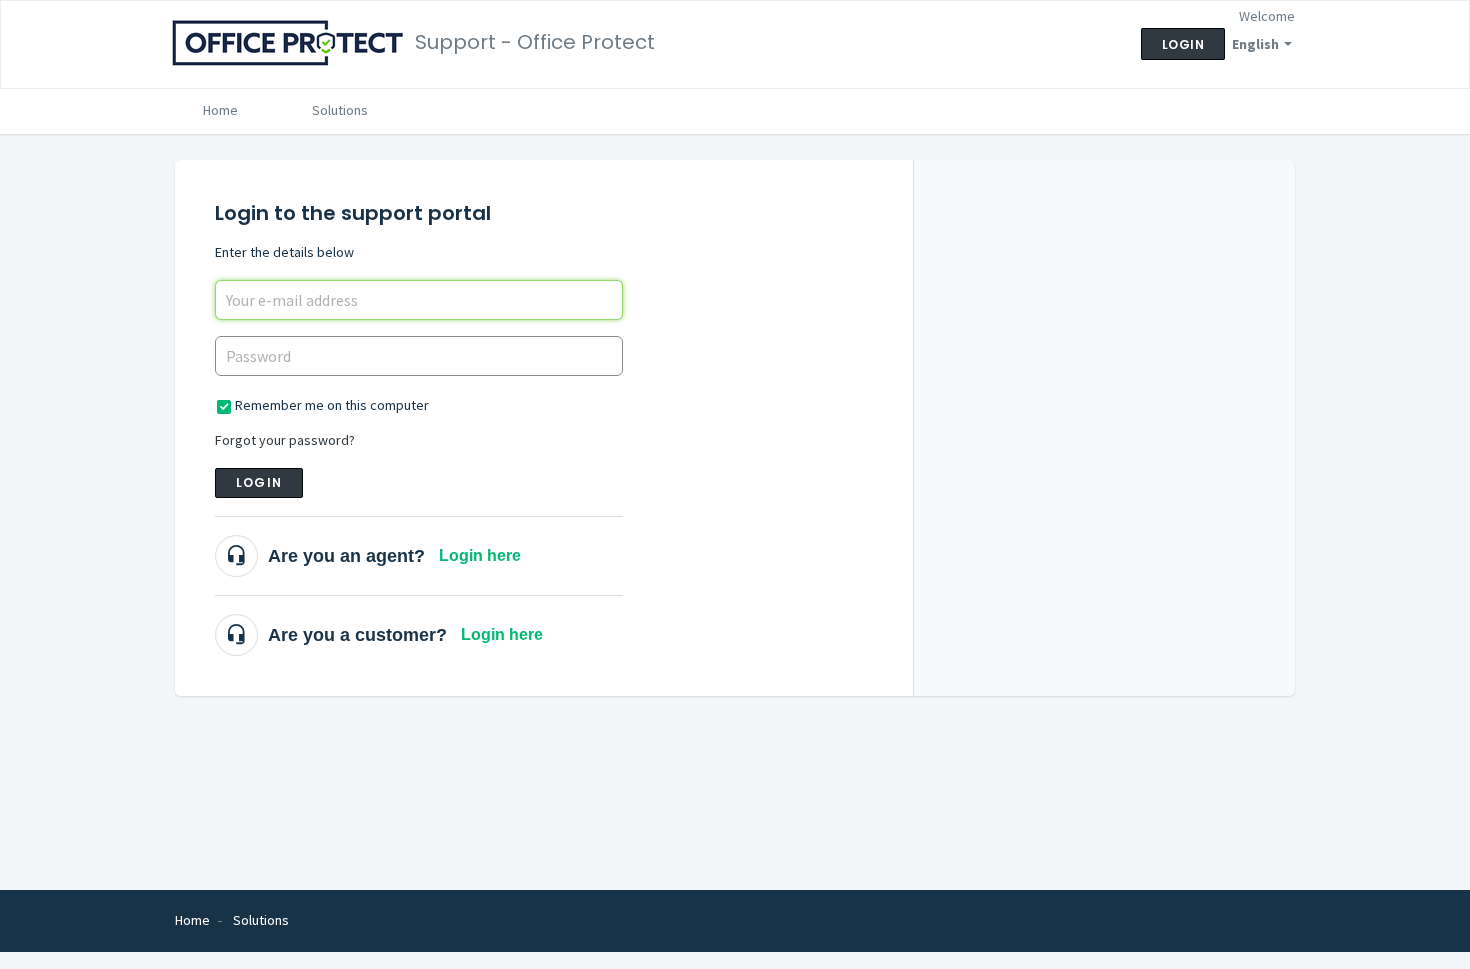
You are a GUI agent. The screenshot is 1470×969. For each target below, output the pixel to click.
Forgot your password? (285, 440)
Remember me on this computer (332, 405)
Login (259, 482)
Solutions (340, 110)
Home (220, 110)
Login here (480, 555)
